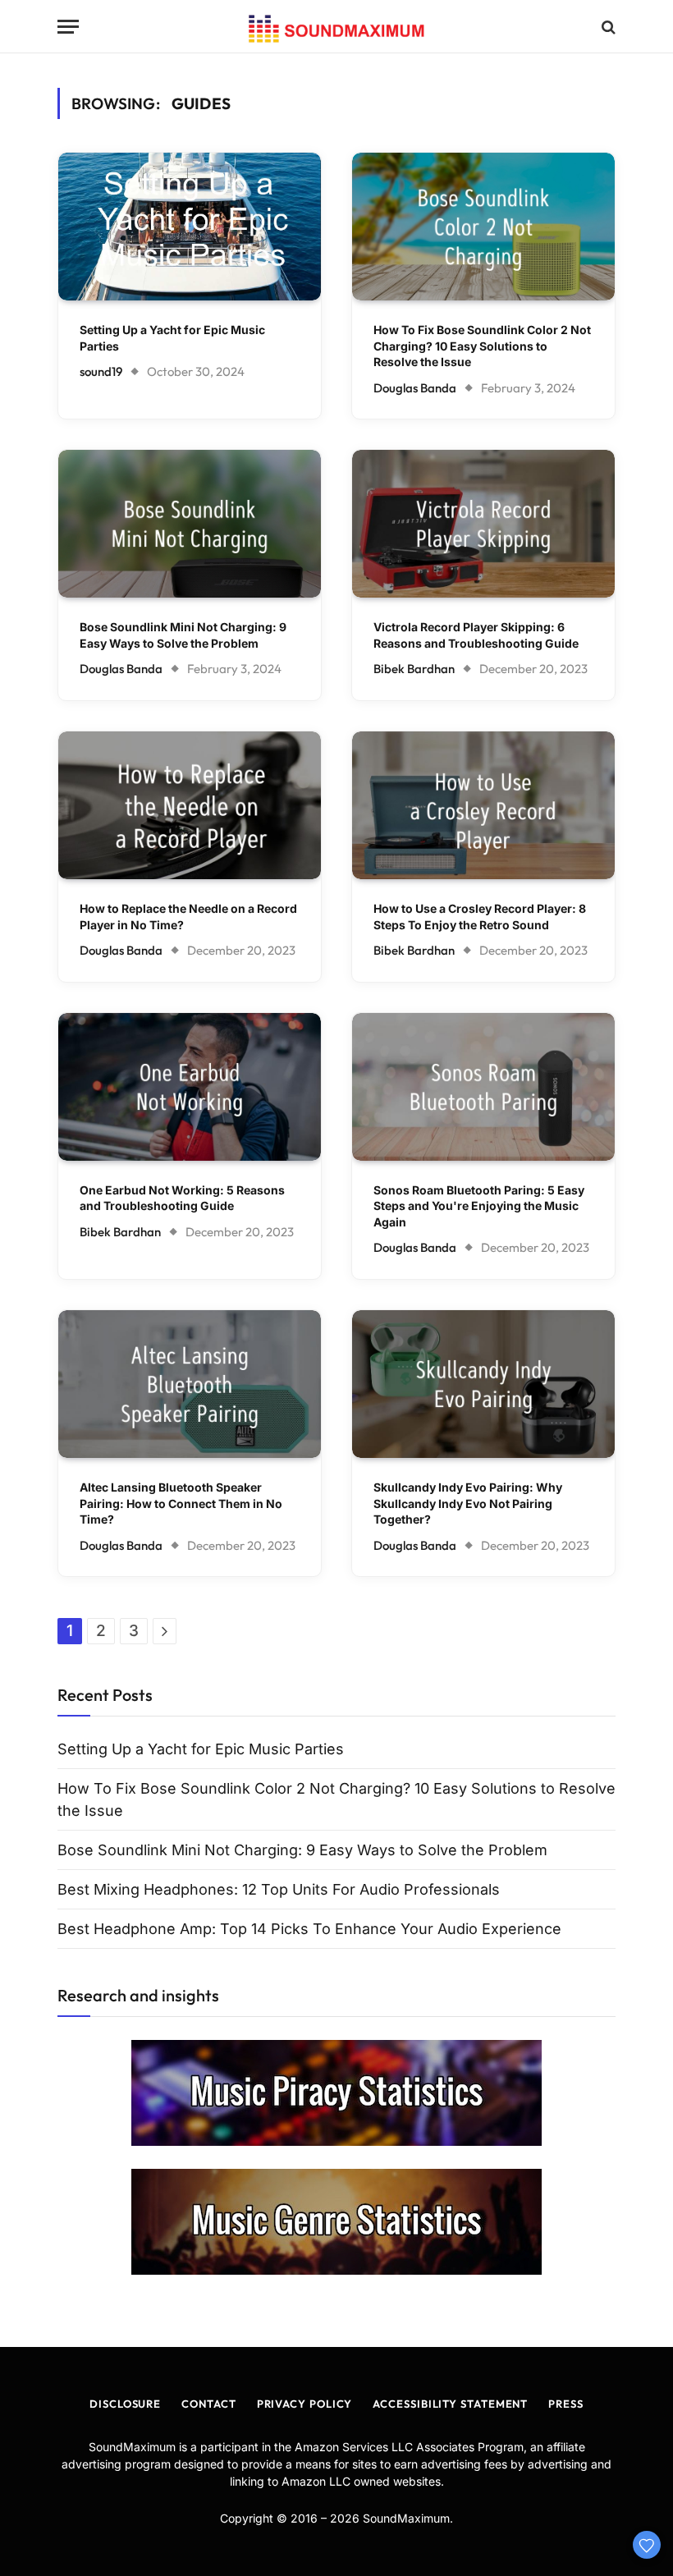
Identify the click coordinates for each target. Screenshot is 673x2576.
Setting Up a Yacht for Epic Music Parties (172, 338)
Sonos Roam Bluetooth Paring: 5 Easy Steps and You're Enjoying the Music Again (479, 1206)
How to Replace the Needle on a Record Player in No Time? (188, 917)
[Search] (607, 27)
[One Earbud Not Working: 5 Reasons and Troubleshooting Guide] (190, 1087)
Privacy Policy (305, 2404)
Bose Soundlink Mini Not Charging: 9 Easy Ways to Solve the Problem (183, 635)
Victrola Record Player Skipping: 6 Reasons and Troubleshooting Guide (476, 635)
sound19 (101, 371)
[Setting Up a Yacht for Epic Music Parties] (190, 227)
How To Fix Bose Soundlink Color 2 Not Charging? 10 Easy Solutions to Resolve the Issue (482, 346)
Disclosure (125, 2404)
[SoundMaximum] (336, 27)
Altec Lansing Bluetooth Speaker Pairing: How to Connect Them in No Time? (181, 1503)
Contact (208, 2404)
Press (566, 2404)
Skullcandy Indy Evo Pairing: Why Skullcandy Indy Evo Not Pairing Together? (468, 1503)
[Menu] (68, 27)
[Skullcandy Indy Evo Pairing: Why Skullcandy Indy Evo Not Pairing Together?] (483, 1384)
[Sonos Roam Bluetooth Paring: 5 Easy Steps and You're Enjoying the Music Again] (483, 1087)
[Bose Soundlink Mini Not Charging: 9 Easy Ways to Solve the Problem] (190, 524)
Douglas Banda (415, 388)
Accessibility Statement (450, 2404)
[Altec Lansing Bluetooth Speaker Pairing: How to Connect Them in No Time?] (190, 1384)
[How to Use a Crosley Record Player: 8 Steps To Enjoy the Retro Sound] (483, 805)
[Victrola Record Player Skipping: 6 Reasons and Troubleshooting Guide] (483, 524)
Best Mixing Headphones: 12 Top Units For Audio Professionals (279, 1889)
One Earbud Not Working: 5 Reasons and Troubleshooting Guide (182, 1198)
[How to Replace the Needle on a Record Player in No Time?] (190, 805)
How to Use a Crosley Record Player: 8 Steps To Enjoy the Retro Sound (480, 917)
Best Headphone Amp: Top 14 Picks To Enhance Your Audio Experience (309, 1929)
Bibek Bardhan (414, 669)
